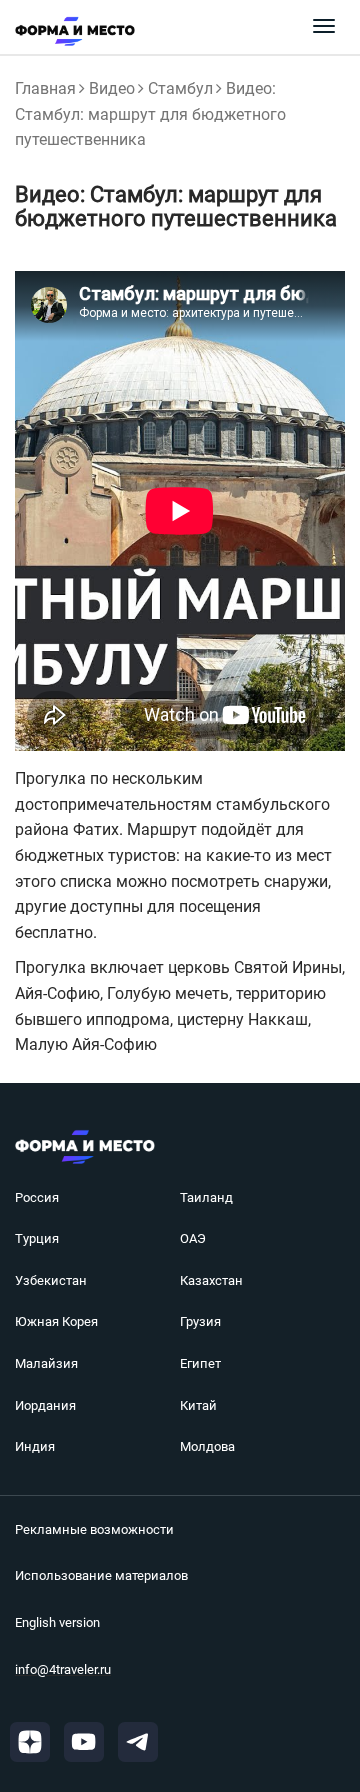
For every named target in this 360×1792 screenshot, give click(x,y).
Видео (112, 88)
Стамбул (180, 88)
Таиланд (206, 1197)
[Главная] (67, 31)
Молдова (207, 1446)
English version (57, 1622)
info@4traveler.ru (63, 1669)
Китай (198, 1405)
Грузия (200, 1321)
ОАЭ (193, 1238)
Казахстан (211, 1280)
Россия (37, 1197)
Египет (200, 1363)
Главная (45, 88)
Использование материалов (101, 1575)
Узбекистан (51, 1280)
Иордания (45, 1405)
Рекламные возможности (94, 1529)
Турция (37, 1238)
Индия (35, 1446)
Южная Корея (56, 1321)
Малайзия (46, 1363)
